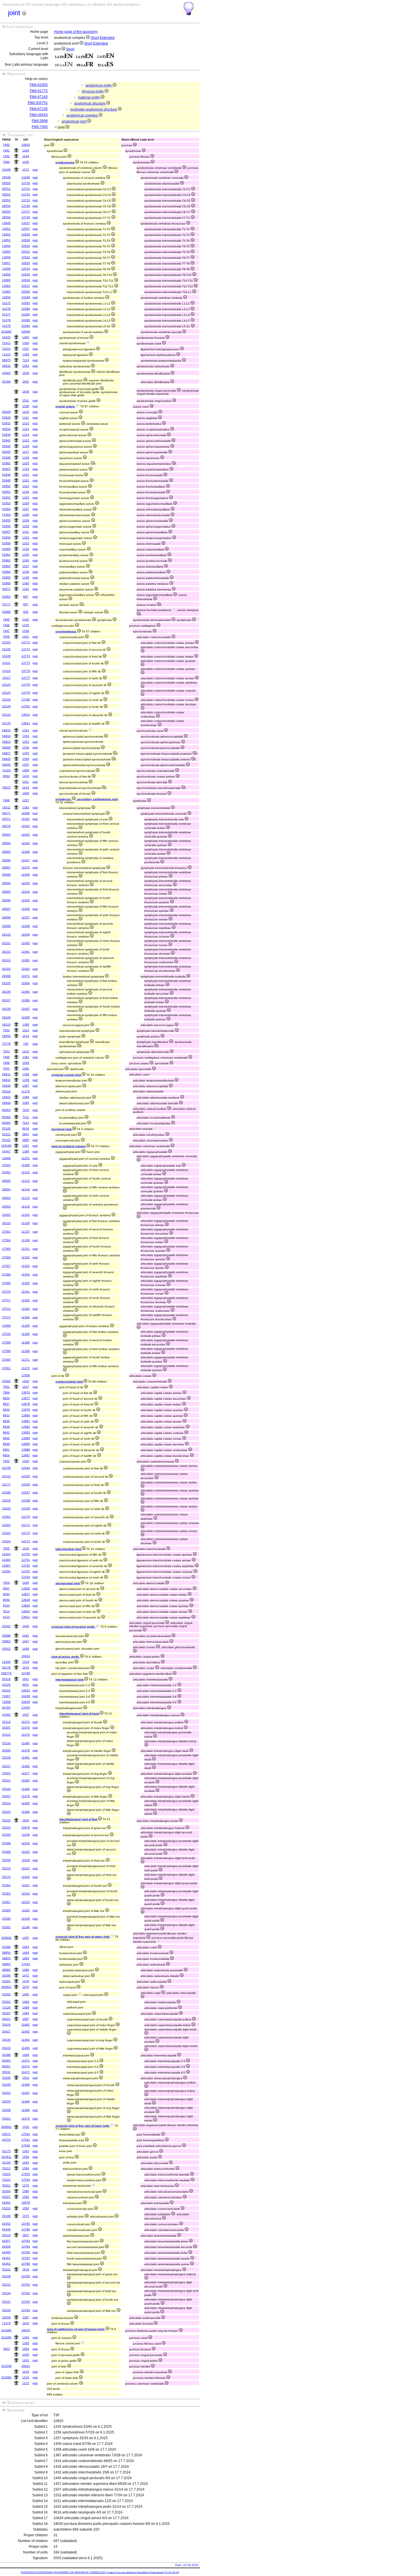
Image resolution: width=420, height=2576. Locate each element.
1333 (26, 543)
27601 (6, 1368)
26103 (6, 960)
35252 (6, 2093)
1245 (26, 162)
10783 (26, 2241)
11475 (26, 1727)
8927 (6, 1404)
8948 (6, 1444)
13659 (6, 274)
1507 (26, 1715)
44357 (6, 2241)
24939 (6, 1086)
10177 (6, 1484)
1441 (26, 1635)
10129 (6, 706)
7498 (6, 800)
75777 (6, 604)
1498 (26, 2055)
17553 (26, 2174)
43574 (6, 2140)
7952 (6, 1461)
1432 (26, 1548)
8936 (6, 1421)
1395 (26, 1103)
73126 (6, 2007)
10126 (6, 699)
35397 (6, 1727)
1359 (26, 1080)
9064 (6, 776)
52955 (6, 520)
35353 (6, 1827)
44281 (6, 2203)
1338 (26, 572)
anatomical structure (90, 103)
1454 (26, 366)
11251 (26, 1158)
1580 (26, 2191)
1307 (26, 349)
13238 (26, 297)
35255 (6, 2101)
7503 (6, 1051)
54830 (6, 765)
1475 (26, 1987)
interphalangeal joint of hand (79, 1713)
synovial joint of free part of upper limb (83, 1937)
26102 (6, 952)
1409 (26, 770)
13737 (26, 212)
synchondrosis (66, 631)
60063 (6, 1110)
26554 (6, 206)
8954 (6, 1455)
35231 (6, 2284)
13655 (6, 252)
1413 (26, 1030)
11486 (26, 1812)
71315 (6, 354)
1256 (26, 631)
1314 (26, 435)
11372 (26, 1368)
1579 (26, 2185)
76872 (6, 787)
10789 (26, 1673)
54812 (6, 742)
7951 (6, 1387)
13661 (6, 286)
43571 (6, 2134)
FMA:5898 (40, 121)
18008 (26, 331)
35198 (6, 2216)
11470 (26, 2119)
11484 (26, 1789)
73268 (6, 1702)
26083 (6, 835)
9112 (6, 1611)
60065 (6, 1123)
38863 (6, 1964)
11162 (26, 1910)
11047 (26, 860)
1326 (26, 503)
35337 (6, 1766)
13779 (26, 693)
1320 (26, 463)
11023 (26, 1868)
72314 (6, 349)
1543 (26, 2151)
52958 (6, 537)
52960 (6, 549)
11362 (26, 1300)
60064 (6, 1117)
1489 (26, 2007)
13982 (26, 1427)
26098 (6, 917)
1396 (26, 1151)
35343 (6, 1812)
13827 (26, 1594)
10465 (6, 373)
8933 (6, 1415)
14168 (26, 1500)
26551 (6, 189)
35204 (6, 2191)
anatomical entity (99, 85)
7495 (6, 619)
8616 (26, 1128)
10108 (6, 656)
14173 (26, 1541)
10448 (6, 170)
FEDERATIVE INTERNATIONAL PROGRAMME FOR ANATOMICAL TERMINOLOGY (63, 2572)
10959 (26, 1702)
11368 (26, 1342)
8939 (6, 1427)
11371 (26, 1360)
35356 (6, 1835)
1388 (26, 1097)
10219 (6, 1500)
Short (95, 38)
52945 (6, 452)
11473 (26, 2072)
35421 (6, 2019)
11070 (26, 867)
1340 (26, 583)
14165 (26, 1476)
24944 (6, 1103)
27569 (6, 1283)
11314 (26, 1189)
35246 (6, 2078)
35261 (6, 2119)
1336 (26, 560)
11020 (26, 1852)
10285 (26, 314)
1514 (26, 1036)
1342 (26, 619)
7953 (6, 2349)
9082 (6, 1594)
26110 (6, 1223)
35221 (6, 1690)
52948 (6, 475)
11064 (26, 983)
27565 (6, 1249)
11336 (26, 1223)
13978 (26, 1404)
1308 (26, 354)
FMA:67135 (39, 109)
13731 (26, 189)
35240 (6, 2310)
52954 (6, 509)
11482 (26, 1766)
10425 (6, 337)
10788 (26, 2264)
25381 (6, 1172)
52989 (6, 612)
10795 (26, 2224)
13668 (6, 1158)
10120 (6, 685)
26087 (6, 867)
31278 (6, 320)
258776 (6, 1673)
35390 (6, 1919)
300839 (6, 1938)
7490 (6, 145)
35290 (6, 1975)
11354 (26, 1274)
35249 (6, 2085)
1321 (26, 475)
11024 (26, 1877)
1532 (26, 2127)
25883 (6, 1641)
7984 (6, 1392)
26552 (6, 194)
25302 (6, 1165)
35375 (6, 1877)
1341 (26, 589)
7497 (6, 631)
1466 (26, 1970)
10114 (6, 671)
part (35, 170)
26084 (6, 843)
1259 (26, 1063)
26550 (6, 183)
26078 (6, 826)
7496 (6, 625)
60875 (6, 360)
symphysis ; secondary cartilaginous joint (87, 799)
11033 (26, 1902)
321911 (6, 2157)
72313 (6, 343)
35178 (6, 1667)
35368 (6, 1843)
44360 (6, 2252)
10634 (26, 1656)
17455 (26, 1707)
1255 (26, 625)
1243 (26, 150)
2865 (26, 1140)
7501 (6, 1068)
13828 (26, 1600)
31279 (6, 326)
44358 (6, 2247)
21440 (6, 1662)
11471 (26, 2061)
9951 (26, 1685)
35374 (6, 1868)
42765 (6, 1707)
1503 (26, 2078)
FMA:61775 (39, 91)
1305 (26, 2343)
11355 (26, 1283)
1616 (26, 2269)
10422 (6, 1554)
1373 (26, 170)
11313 (26, 1181)
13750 (26, 1554)
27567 (6, 1266)
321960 (6, 2377)
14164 (26, 1468)
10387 (6, 1566)
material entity (89, 97)
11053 (26, 883)
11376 (26, 1091)
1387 (26, 1146)
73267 (6, 1696)
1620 (26, 1820)
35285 (6, 1715)
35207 (6, 2197)
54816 (6, 730)
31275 (6, 303)
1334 (26, 549)
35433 (6, 2048)
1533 (26, 1667)
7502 (6, 1030)
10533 (26, 263)
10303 (6, 1533)
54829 (6, 759)
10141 (6, 1476)
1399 (26, 1024)
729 (26, 1044)
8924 (6, 1398)
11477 (26, 1773)
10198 (6, 1492)
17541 (26, 2140)
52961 (6, 555)
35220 (6, 1685)
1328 (26, 515)
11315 (26, 1198)
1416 (26, 1381)
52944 (6, 446)
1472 (26, 1975)
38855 (6, 1958)
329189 (6, 1146)
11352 (26, 1257)
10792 (26, 2293)
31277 (6, 314)
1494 (26, 2013)
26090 (6, 1181)
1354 (26, 747)
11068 (26, 1017)
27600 (6, 1360)
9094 (6, 1600)
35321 (6, 1780)
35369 (6, 1852)
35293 (6, 2002)
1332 (26, 537)
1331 (26, 532)
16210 (6, 1024)
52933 (6, 423)
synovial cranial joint (67, 1075)
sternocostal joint (68, 1583)
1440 (26, 1626)
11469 (26, 2110)
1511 (26, 400)
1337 (26, 566)
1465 (26, 1958)
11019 (26, 1843)
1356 (26, 759)
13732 (26, 194)
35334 (6, 1743)
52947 (6, 469)
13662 (6, 292)
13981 (26, 1421)
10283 (26, 303)
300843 (6, 2127)
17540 (26, 2145)
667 (26, 597)
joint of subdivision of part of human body (76, 2329)
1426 (26, 1583)
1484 (26, 2002)
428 (26, 612)
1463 (26, 1947)
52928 (6, 412)
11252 (26, 1215)
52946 (6, 457)
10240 (6, 1508)
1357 (26, 765)
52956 (6, 526)
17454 (26, 1964)
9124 (6, 1617)
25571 (6, 819)
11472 (26, 2066)
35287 (6, 2013)
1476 (26, 1981)
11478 (26, 1796)
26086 (6, 860)
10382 (6, 1381)
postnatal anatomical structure (94, 109)
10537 (26, 286)
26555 (6, 212)
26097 (6, 909)
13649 (6, 223)
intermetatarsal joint (70, 1679)
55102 (6, 1140)
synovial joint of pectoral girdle (74, 1627)
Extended (107, 38)
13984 (26, 1438)
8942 (6, 1432)
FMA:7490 (40, 127)
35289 (6, 1947)
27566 (6, 1257)
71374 (6, 2323)
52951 (6, 492)
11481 (26, 1757)
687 (26, 604)
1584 (26, 2168)
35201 (6, 2185)
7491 (6, 150)
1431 (26, 637)
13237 (26, 223)
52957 (6, 532)
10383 (6, 1560)
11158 (26, 1835)
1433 (26, 2360)
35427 (6, 2031)
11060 (26, 943)
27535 (6, 1334)
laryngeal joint (62, 1129)
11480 (26, 1743)
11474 (26, 1722)
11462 (26, 2025)
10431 (26, 1690)
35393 (6, 1927)
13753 (26, 1571)
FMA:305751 (38, 103)
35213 (6, 2168)
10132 (6, 715)
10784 (26, 2247)
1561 (26, 381)
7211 (26, 1117)
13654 (6, 246)
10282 (26, 292)
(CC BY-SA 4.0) (171, 2572)
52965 (6, 577)
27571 (6, 1300)
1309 (26, 406)
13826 (26, 1588)
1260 (26, 1068)
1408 (26, 793)
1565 (26, 2163)
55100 (6, 1128)
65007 (6, 2066)
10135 (6, 723)
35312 (6, 1722)
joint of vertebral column (69, 1146)
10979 (26, 1827)
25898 (6, 1635)
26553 (6, 200)
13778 (26, 685)
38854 (6, 1953)
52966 (6, 583)
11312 (26, 1172)
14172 (26, 1533)
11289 (26, 1165)
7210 (26, 1110)
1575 (26, 2216)
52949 (6, 480)
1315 (26, 440)
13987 (26, 1455)
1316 (26, 446)
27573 (6, 1317)
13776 (26, 671)
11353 (26, 1266)
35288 (6, 2055)
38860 (6, 1970)
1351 (26, 730)
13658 (6, 269)
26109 (6, 1017)
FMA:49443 (39, 115)
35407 (6, 1796)
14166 (26, 1484)
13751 (26, 1560)
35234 (6, 2293)
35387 (6, 1902)
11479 (26, 1735)
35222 (6, 2269)
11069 (26, 813)
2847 (26, 1134)
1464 (26, 1953)
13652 (6, 234)
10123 (6, 693)
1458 (26, 1649)
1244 (26, 156)
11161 (26, 1885)
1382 (26, 1057)
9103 (6, 1606)
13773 (26, 649)
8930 (6, 1410)
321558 (6, 2366)
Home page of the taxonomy (76, 32)
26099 (6, 926)
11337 (26, 1232)
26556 (6, 217)
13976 (26, 1392)
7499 (6, 1063)
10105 (6, 649)
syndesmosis (65, 162)
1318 (26, 457)
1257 (26, 800)
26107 (6, 1000)
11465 (26, 2048)
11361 (26, 1292)
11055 (26, 900)
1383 (26, 807)
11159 (26, 1860)
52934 (6, 429)
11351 (26, 1249)
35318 (6, 1757)
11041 (26, 819)
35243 (6, 1626)
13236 (26, 177)
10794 (26, 2310)
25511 (6, 807)
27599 (6, 1351)
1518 (26, 1662)
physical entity (93, 91)
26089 (6, 875)
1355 (26, 753)
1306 (26, 343)
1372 (26, 2383)
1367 (26, 1086)
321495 (6, 2337)
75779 (6, 1044)
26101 (6, 943)
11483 (26, 1780)
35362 (6, 1885)
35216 (6, 2235)
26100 (6, 935)
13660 (6, 280)
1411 (26, 782)
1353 (26, 742)
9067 (6, 1588)
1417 (26, 1387)
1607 (26, 2235)
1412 (26, 1051)
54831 (6, 1074)
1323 (26, 486)
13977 (26, 1398)
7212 (26, 1123)
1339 (26, 577)
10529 (26, 240)
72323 (6, 770)
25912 (6, 1649)
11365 (26, 1334)
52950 (6, 486)
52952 (6, 497)
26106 (6, 992)
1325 (26, 497)
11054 (26, 892)
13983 (26, 1432)
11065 (26, 992)
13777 (26, 678)
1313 (26, 429)
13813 (26, 723)
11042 (26, 826)
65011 (6, 2072)
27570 (6, 1292)
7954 (6, 1583)
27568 (6, 1274)
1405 (26, 337)
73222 (6, 2180)
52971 (6, 589)
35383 (6, 1893)
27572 (6, 1309)
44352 (6, 2224)
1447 (26, 1641)
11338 (26, 1240)
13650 (6, 297)
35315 (6, 1735)
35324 (6, 1803)
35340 (6, 1789)
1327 (26, 509)
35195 (6, 2163)
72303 (6, 515)
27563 (6, 1232)
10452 (6, 1215)
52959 (6, 543)
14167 (26, 1492)
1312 (26, 423)
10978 (26, 2203)
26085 (6, 852)
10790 (26, 2276)
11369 (26, 1351)
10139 (6, 1468)
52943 (6, 440)
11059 (26, 935)
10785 (26, 2252)
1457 (26, 1938)
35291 (6, 1981)
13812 (26, 715)
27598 (6, 1342)
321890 (6, 331)
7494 (6, 162)
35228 (6, 2276)
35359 (6, 1860)
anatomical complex (83, 115)
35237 (6, 2302)
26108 (6, 1009)
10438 (26, 1696)
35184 (6, 381)
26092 (6, 1198)
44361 (6, 2258)
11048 (26, 875)
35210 (6, 2208)
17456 (26, 1375)
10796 (26, 2229)
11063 (26, 969)
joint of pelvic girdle (66, 1657)
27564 (6, 1240)
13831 (26, 1617)
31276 (6, 309)
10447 (6, 1151)
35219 (6, 1679)
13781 (26, 706)
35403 (6, 1773)
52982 (6, 463)
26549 (6, 177)
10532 (26, 257)
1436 (26, 391)
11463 (26, 2031)
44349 (6, 2229)
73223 (6, 2174)
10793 (26, 2302)
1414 (26, 787)
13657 (6, 263)
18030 (26, 2330)
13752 (26, 1566)
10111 (6, 663)
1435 (26, 2354)
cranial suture (66, 406)
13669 (6, 1326)
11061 (26, 952)
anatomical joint (74, 121)
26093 (6, 1206)
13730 (26, 183)
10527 (26, 229)
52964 (6, 572)
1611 (26, 1679)
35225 (6, 1820)
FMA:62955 (39, 85)
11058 (26, 926)
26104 (6, 969)
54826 (6, 747)
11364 (26, 1317)
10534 (26, 269)
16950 (6, 1036)
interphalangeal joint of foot (79, 1819)
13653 (6, 240)
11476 (26, 1750)
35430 (6, 2040)
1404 (26, 2349)
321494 (6, 2330)
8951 (6, 1450)
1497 (26, 2019)
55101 (6, 1134)
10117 (6, 678)
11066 (26, 1000)
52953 (6, 503)
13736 (26, 206)
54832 (6, 1080)
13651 (6, 229)
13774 (26, 656)
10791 (26, 2284)
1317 (26, 452)
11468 (26, 2101)
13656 (6, 257)
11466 (26, 2085)
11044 (26, 843)
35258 (6, 2110)
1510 (26, 2377)
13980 (26, 1415)
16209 (6, 2317)
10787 (26, 2258)
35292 (6, 1994)
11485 (26, 1803)
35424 (6, 2025)
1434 (26, 2372)
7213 (26, 360)
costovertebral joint (69, 1382)
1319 (26, 469)
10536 (26, 280)
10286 (26, 320)
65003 (6, 2061)
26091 (6, 1189)
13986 (26, 1450)
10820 (26, 145)
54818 (6, 736)
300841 (6, 1987)
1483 (26, 1994)
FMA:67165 (39, 97)
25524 (6, 1091)
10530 (26, 246)
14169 (26, 1508)
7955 (6, 1548)
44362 (6, 2264)
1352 (26, 736)
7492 (6, 156)
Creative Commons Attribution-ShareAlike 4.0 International (135, 2572)
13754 (26, 1577)
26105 (6, 983)
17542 (26, 2134)
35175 (6, 2151)
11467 (26, 2093)
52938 (6, 435)
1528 (26, 373)
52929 (6, 417)
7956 (6, 637)
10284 (26, 309)
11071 (26, 976)
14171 (26, 1525)
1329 (26, 520)
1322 (26, 480)
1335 (26, 555)
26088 (6, 976)
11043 (26, 835)
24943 (6, 1097)
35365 (6, 1910)
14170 (26, 1517)
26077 (6, 813)
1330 (26, 526)
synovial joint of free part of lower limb (83, 2126)
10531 (26, 252)
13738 (26, 217)
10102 (6, 642)
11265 (26, 1326)
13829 (26, 1606)
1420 (26, 1461)
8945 (6, 1438)
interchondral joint (69, 1549)
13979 (26, 1410)
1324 (26, 492)
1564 (26, 2157)
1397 (26, 2317)
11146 (26, 1927)
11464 (26, 2040)
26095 (6, 892)
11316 (26, 1206)
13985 (26, 1444)
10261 (6, 1517)
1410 (26, 776)
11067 (26, 1009)
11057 (26, 917)
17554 (26, 2180)
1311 (26, 417)
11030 (26, 1893)
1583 (26, 2208)
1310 (26, 412)
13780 (26, 699)
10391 (6, 1571)
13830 (26, 1611)
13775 (26, 663)
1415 (26, 2323)
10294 (26, 326)
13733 (26, 200)
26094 (6, 883)
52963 (6, 566)
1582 (26, 2197)
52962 (6, 560)
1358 (26, 1074)
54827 (6, 753)
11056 (26, 909)
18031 (26, 2366)
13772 (26, 642)
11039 (26, 1919)
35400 (6, 1750)
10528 (26, 234)
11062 (26, 960)
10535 (26, 274)
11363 (26, 1309)
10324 (6, 1541)
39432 (6, 366)
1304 (26, 2337)
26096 (6, 900)
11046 (26, 852)
